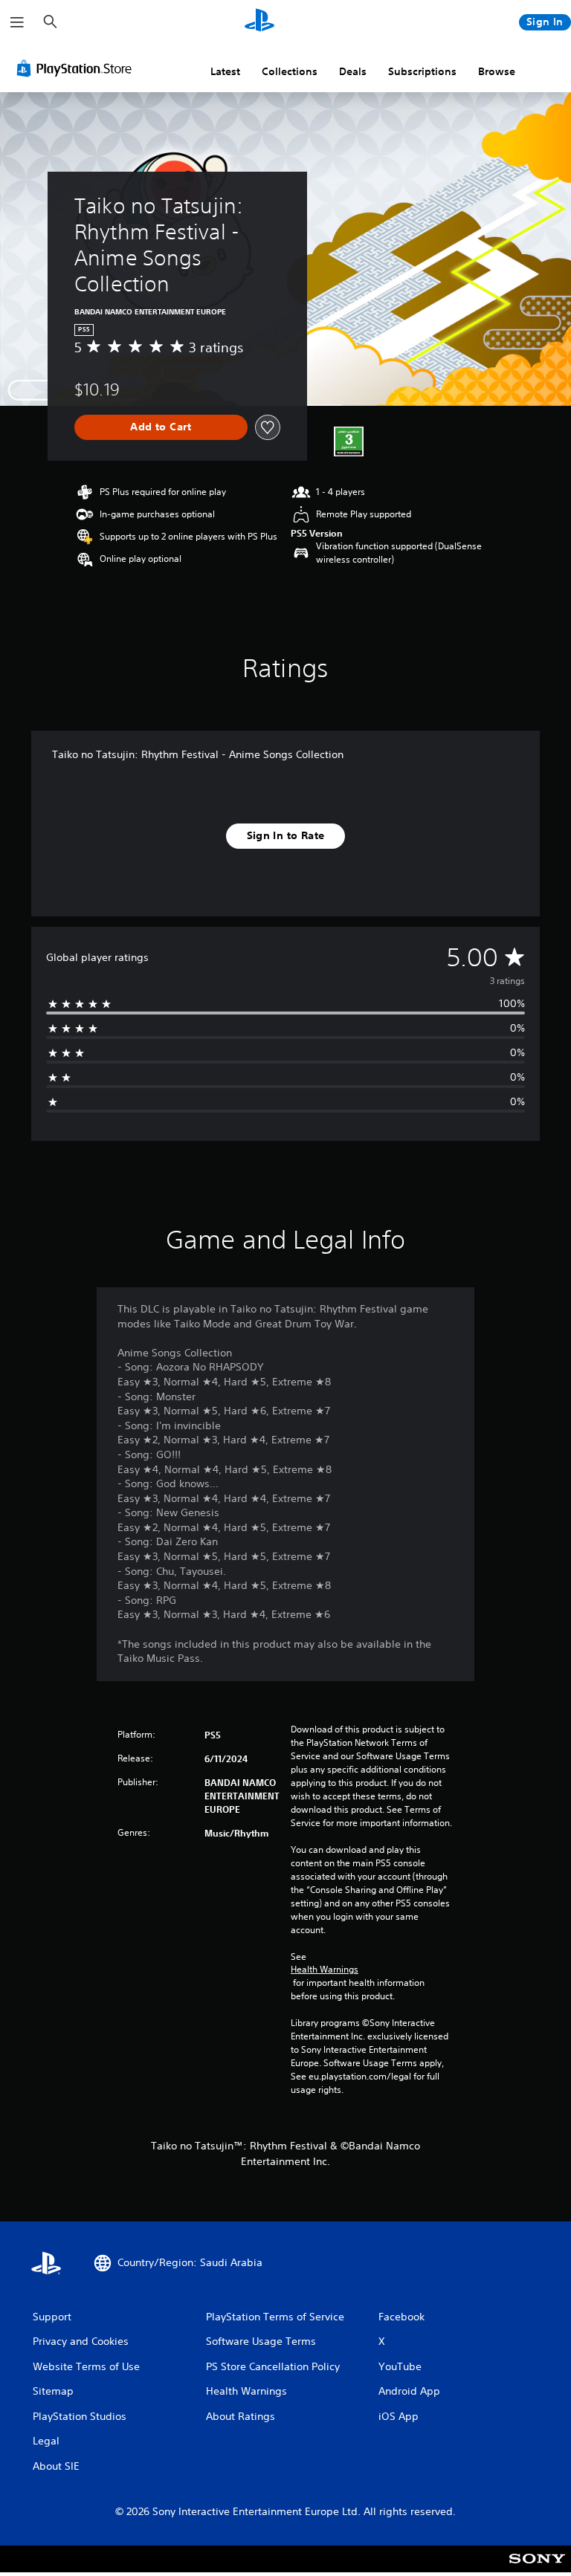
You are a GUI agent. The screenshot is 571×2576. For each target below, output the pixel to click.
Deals (353, 71)
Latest (225, 71)
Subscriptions (422, 71)
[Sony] (537, 2569)
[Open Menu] (17, 22)
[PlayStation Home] (259, 22)
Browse (497, 71)
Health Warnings (325, 1970)
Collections (290, 71)
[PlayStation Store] (77, 68)
